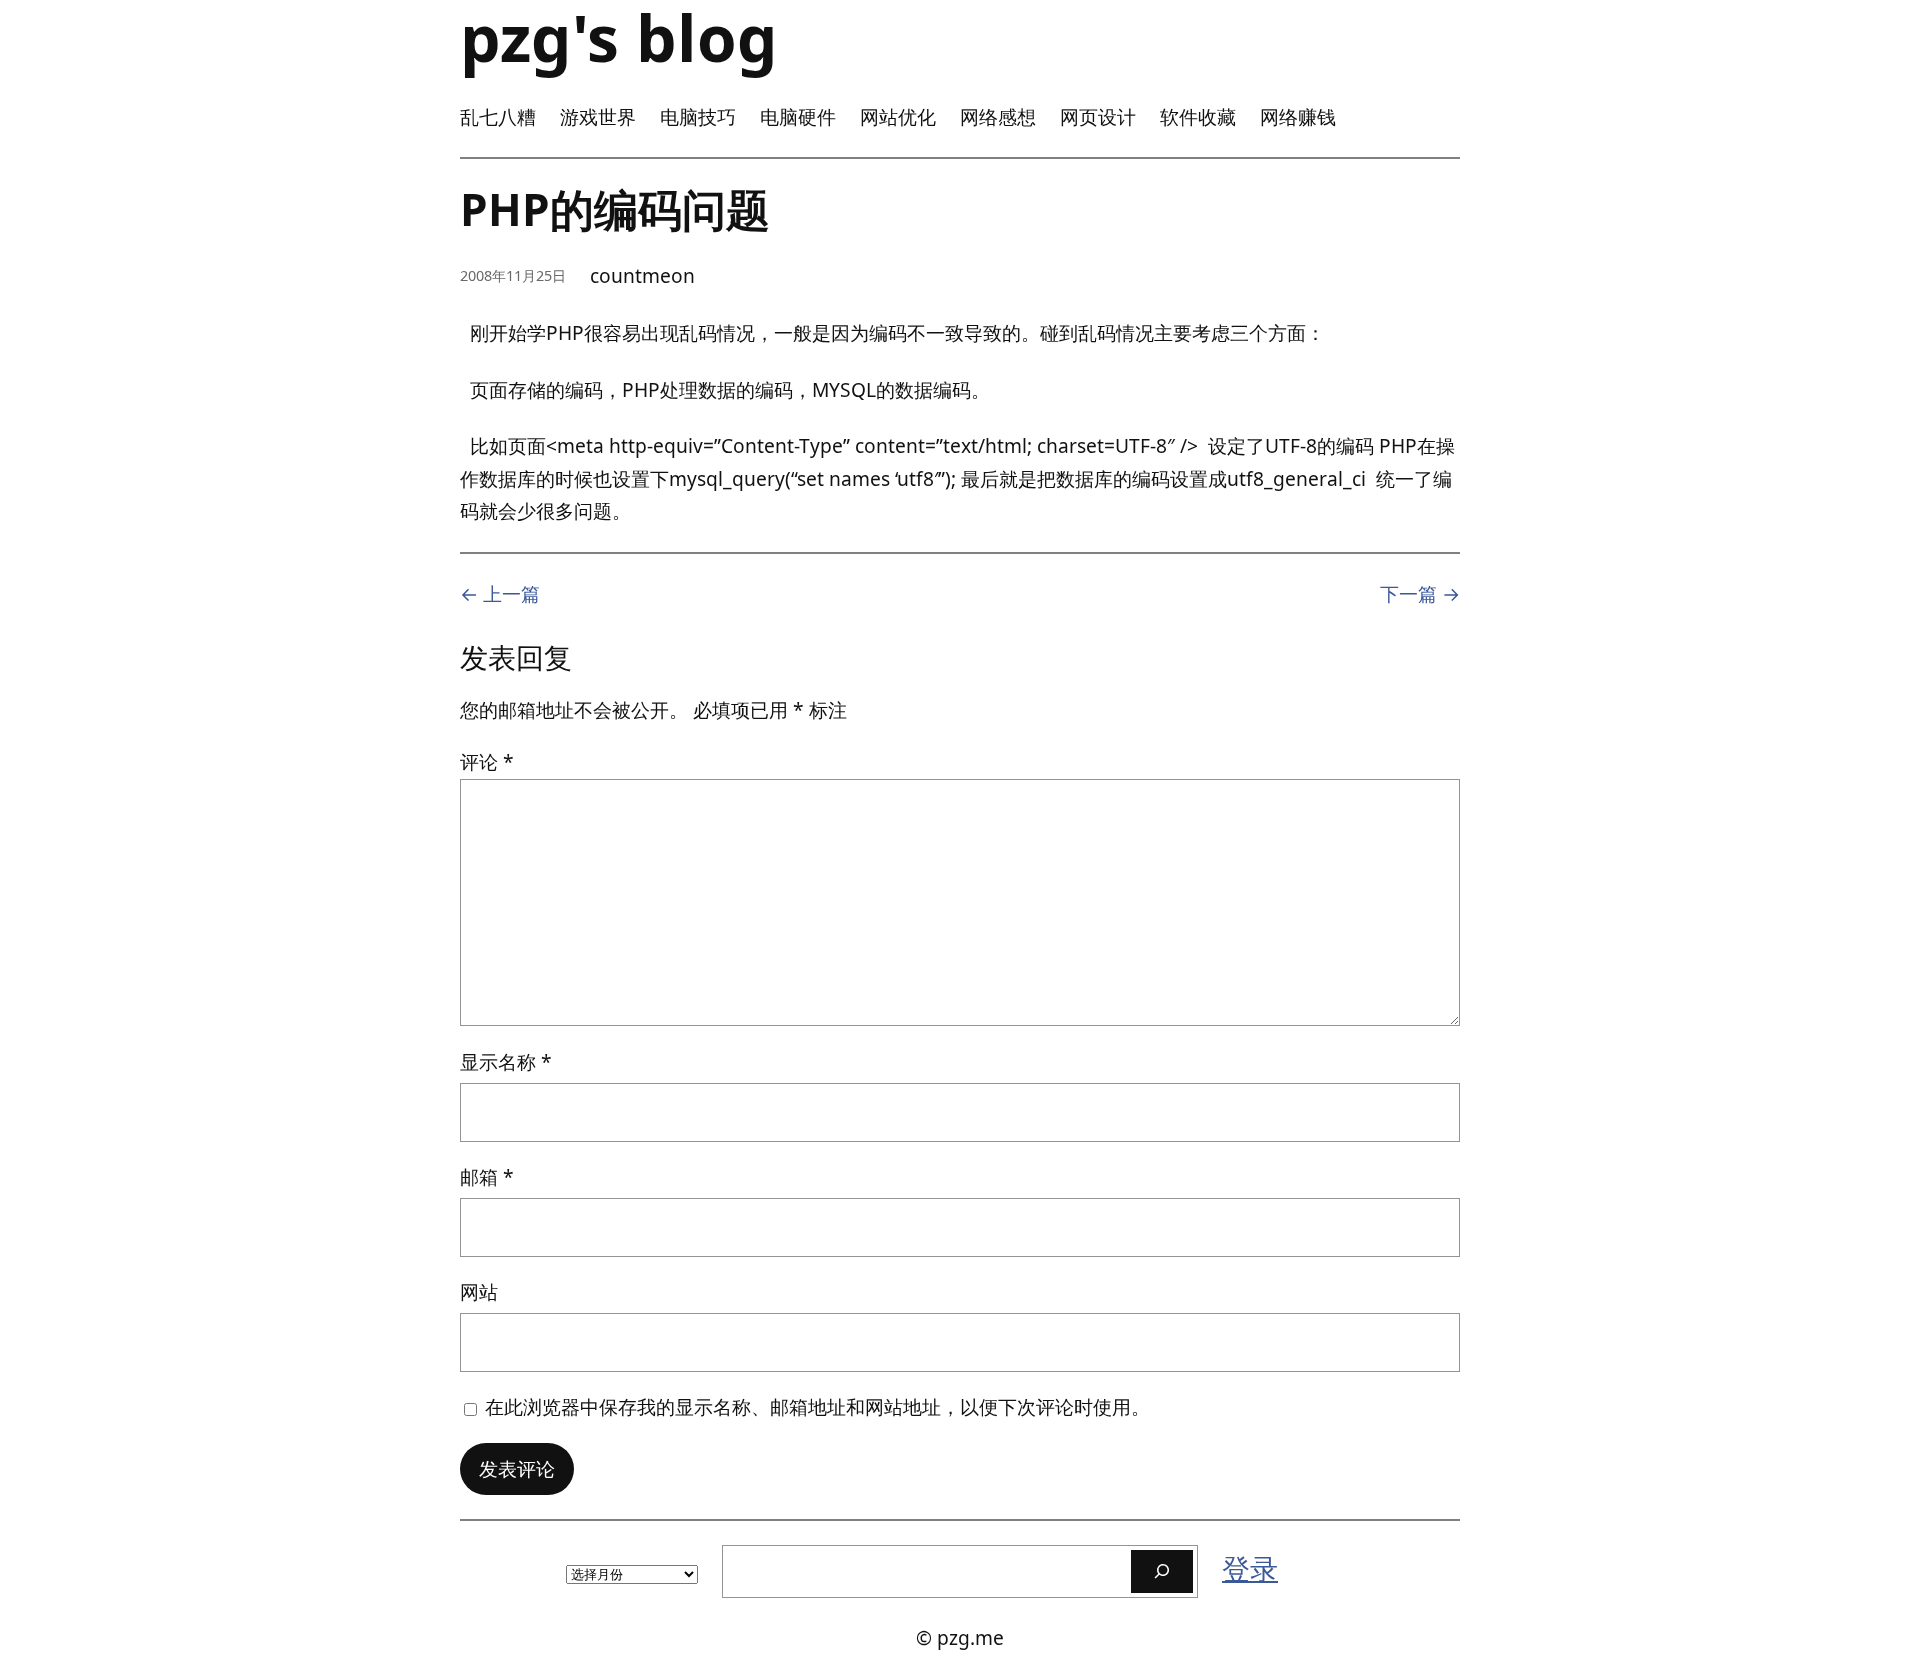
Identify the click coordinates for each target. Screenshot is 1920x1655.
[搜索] (1162, 1571)
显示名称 (506, 1061)
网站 (479, 1291)
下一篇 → (1420, 593)
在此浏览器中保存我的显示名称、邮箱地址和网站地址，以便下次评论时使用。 (817, 1406)
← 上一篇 (500, 593)
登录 (1250, 1568)
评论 (487, 761)
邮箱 (487, 1176)
